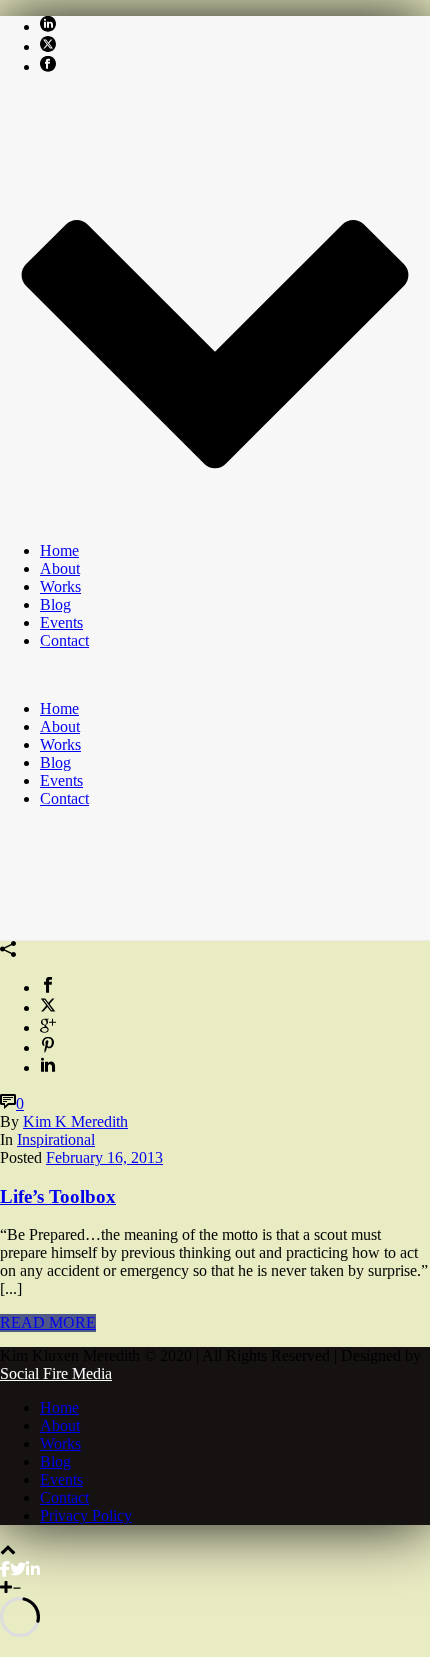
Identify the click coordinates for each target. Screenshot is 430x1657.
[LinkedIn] (33, 1569)
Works (60, 586)
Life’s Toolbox (58, 1196)
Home (59, 550)
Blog (55, 604)
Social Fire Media (56, 1373)
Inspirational (56, 1139)
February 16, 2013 (104, 1157)
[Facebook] (5, 1569)
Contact (64, 640)
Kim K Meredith (75, 1121)
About (60, 568)
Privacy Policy (86, 1515)
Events (61, 622)
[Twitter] (18, 1569)
